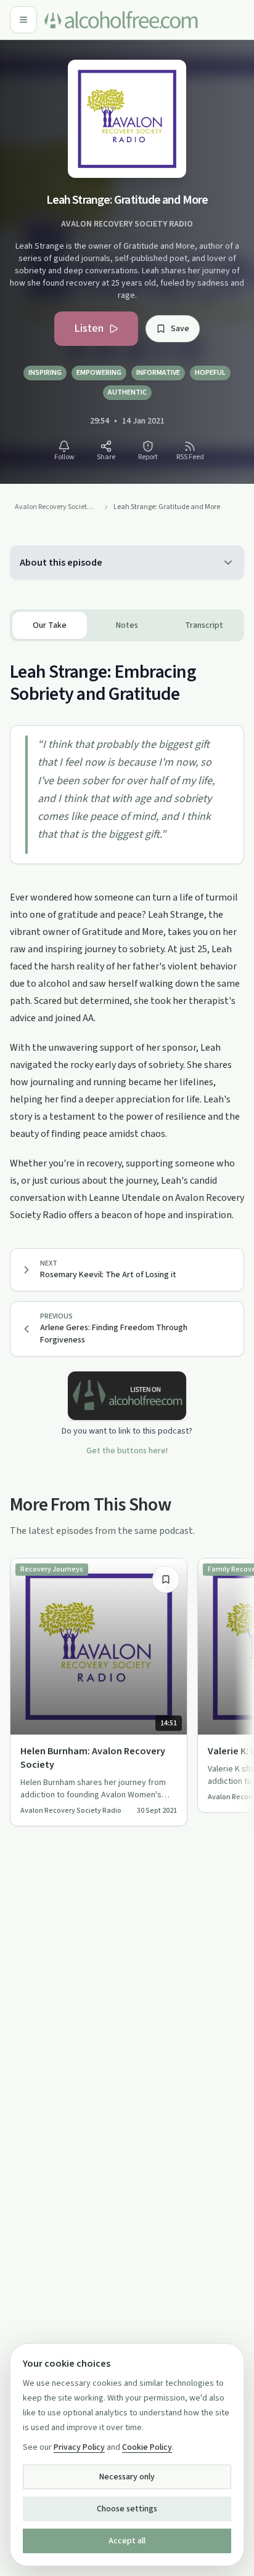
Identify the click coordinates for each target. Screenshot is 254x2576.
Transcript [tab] (204, 625)
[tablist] (127, 625)
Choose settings (127, 2509)
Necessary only (127, 2477)
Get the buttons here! (127, 1451)
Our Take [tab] (50, 625)
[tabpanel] (127, 933)
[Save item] (166, 1579)
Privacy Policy (79, 2447)
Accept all (127, 2541)
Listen (89, 328)
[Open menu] (23, 20)
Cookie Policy (147, 2447)
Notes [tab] (127, 625)
